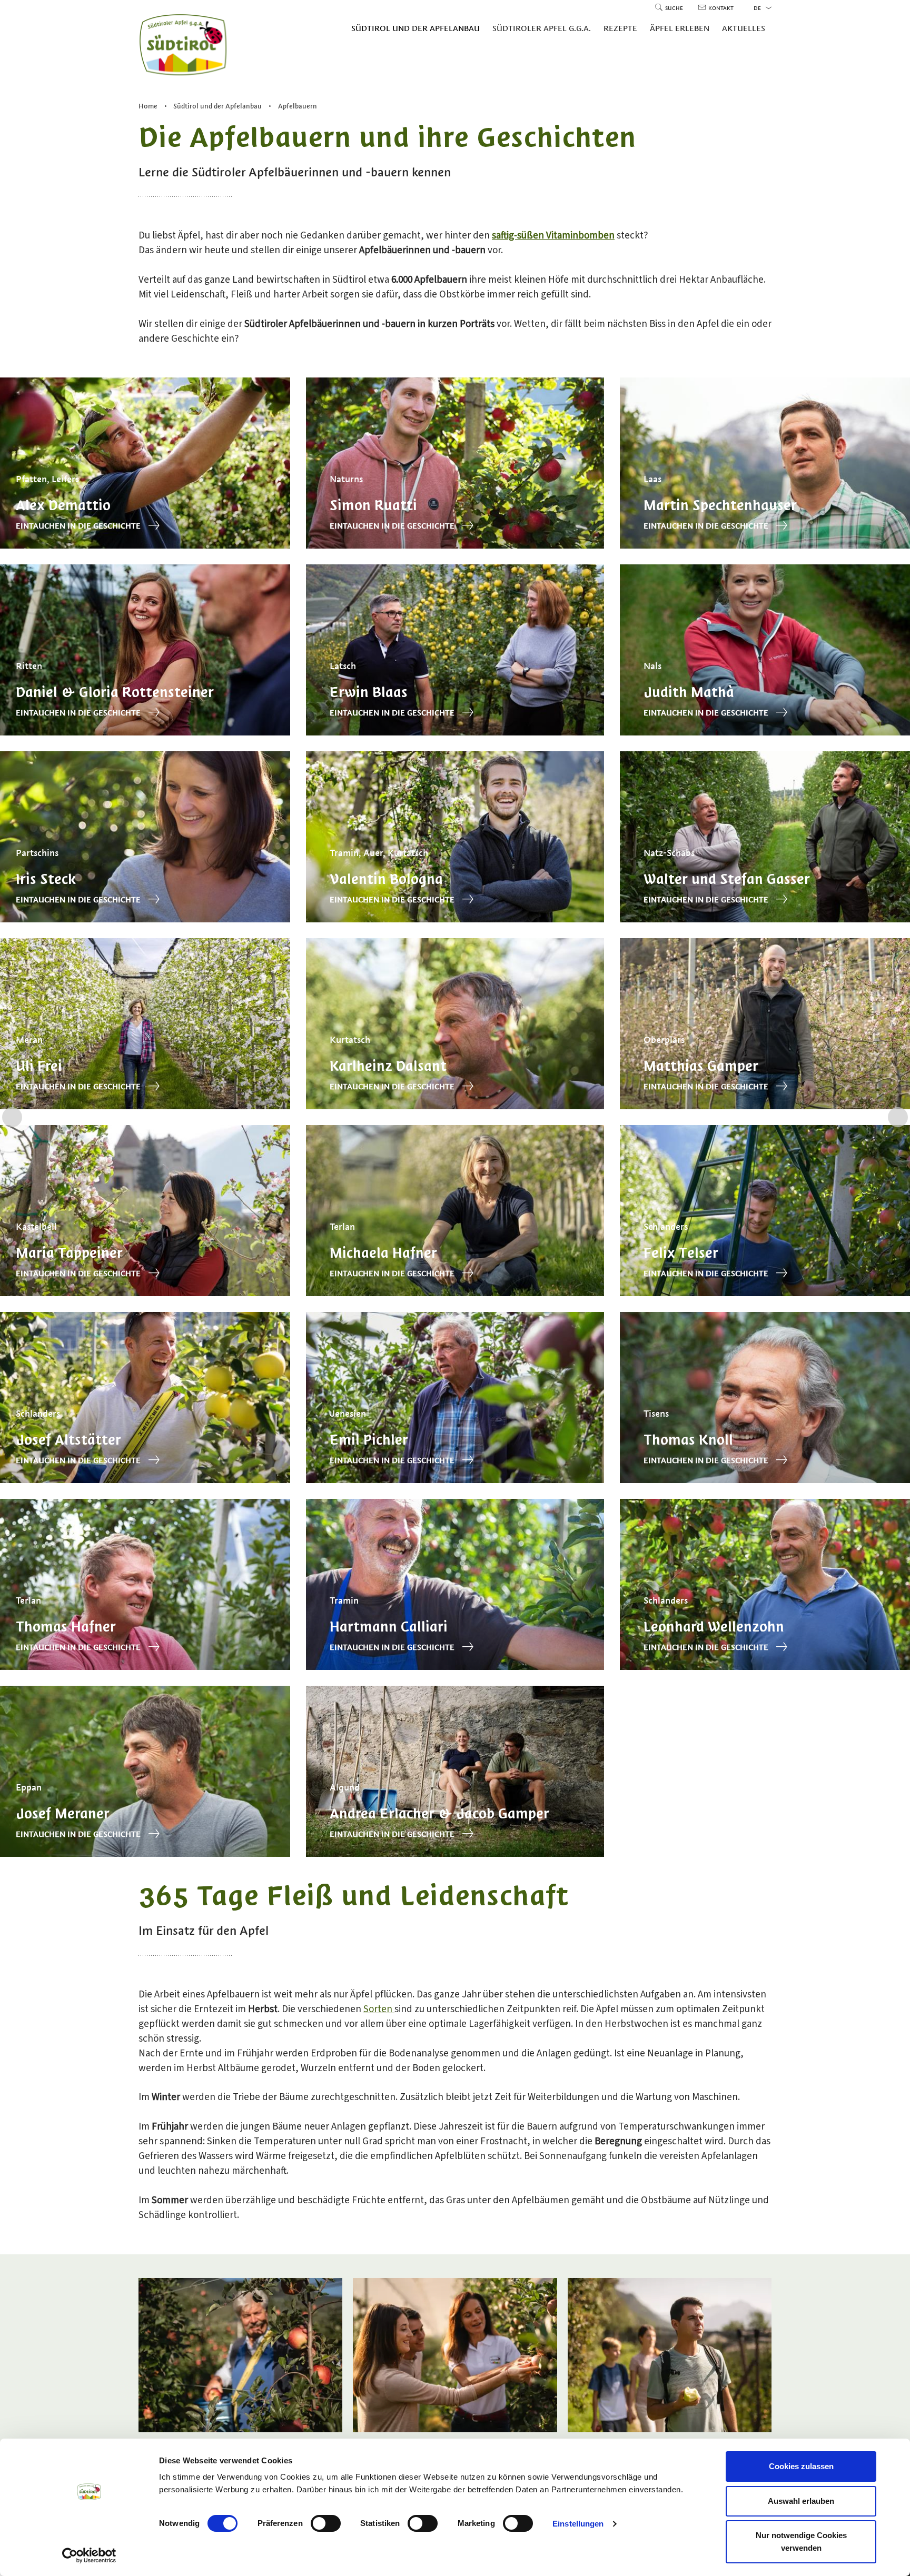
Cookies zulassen (801, 2466)
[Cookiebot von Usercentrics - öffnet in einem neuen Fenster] (89, 2555)
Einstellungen (578, 2524)
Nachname (287, 1304)
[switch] (326, 2523)
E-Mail (279, 1328)
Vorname (284, 1280)
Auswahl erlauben (801, 2501)
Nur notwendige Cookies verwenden (801, 2542)
